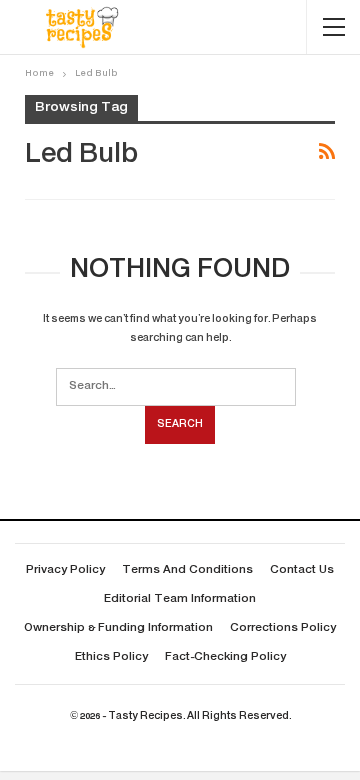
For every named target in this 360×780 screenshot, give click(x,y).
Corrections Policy (283, 628)
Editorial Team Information (180, 599)
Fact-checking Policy (225, 657)
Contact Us (302, 570)
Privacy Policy (65, 570)
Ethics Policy (111, 657)
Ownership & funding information (118, 628)
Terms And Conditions (187, 570)
